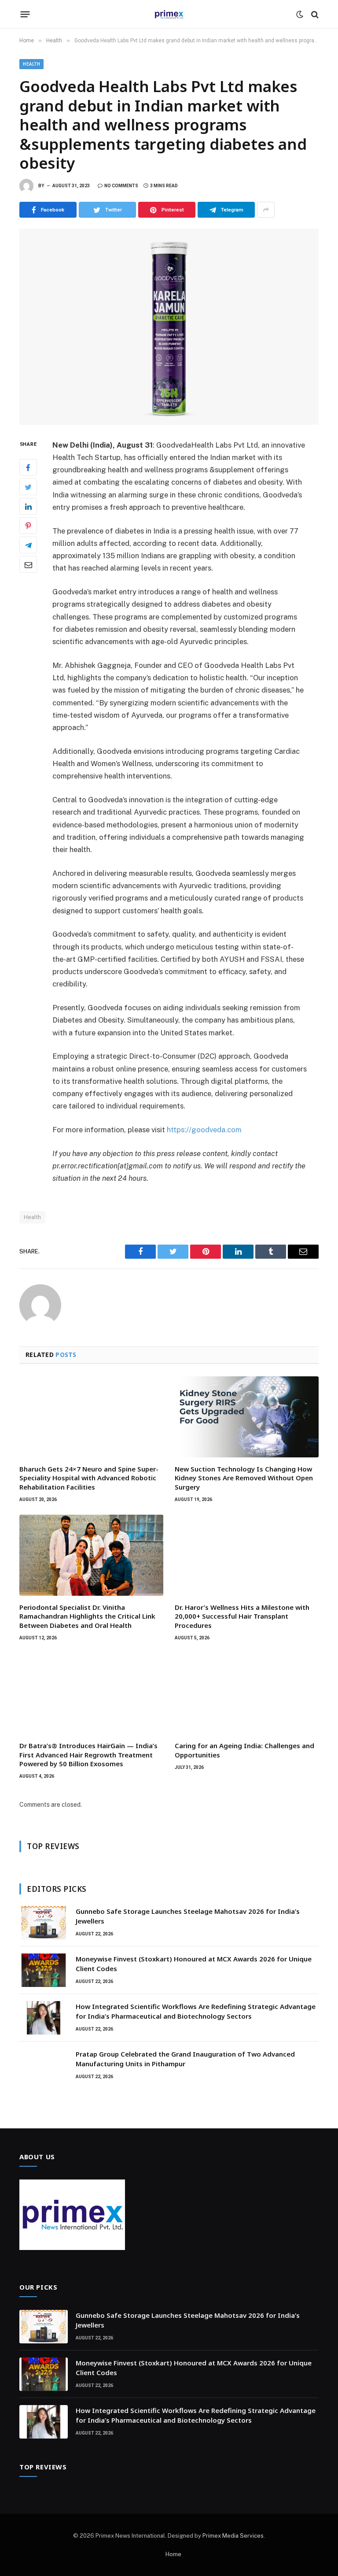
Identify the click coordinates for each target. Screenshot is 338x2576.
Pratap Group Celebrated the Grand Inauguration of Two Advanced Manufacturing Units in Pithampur (185, 2059)
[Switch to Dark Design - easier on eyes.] (300, 15)
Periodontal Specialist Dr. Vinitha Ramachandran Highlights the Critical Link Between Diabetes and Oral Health (87, 1616)
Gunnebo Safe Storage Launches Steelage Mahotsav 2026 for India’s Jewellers (188, 1916)
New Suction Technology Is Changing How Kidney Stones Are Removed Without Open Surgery (244, 1478)
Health (31, 64)
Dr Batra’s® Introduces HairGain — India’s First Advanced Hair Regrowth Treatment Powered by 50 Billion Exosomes (88, 1755)
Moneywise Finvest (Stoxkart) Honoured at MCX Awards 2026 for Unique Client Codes (194, 1963)
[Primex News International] (169, 14)
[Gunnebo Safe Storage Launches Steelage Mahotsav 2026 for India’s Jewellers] (44, 1923)
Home (173, 2554)
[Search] (314, 14)
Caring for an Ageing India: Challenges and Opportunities (244, 1750)
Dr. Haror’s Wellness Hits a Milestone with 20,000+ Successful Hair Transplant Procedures (242, 1616)
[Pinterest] (28, 526)
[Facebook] (28, 467)
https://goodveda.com (204, 1130)
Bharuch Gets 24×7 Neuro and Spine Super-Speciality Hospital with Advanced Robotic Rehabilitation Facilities (89, 1478)
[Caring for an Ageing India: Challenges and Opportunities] (247, 1694)
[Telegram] (28, 545)
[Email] (28, 564)
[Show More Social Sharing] (266, 210)
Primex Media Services (233, 2536)
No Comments (121, 186)
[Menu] (25, 15)
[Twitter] (28, 487)
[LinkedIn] (28, 506)
